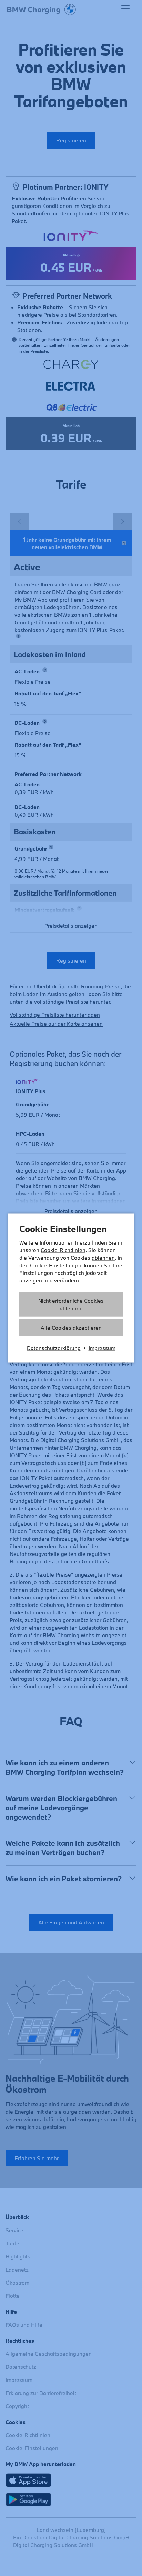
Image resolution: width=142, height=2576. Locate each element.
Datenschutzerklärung (54, 1348)
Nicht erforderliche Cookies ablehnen (71, 1305)
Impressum (102, 1348)
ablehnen (103, 1258)
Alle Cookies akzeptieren (71, 1328)
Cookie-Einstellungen (56, 1265)
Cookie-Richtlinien (63, 1250)
